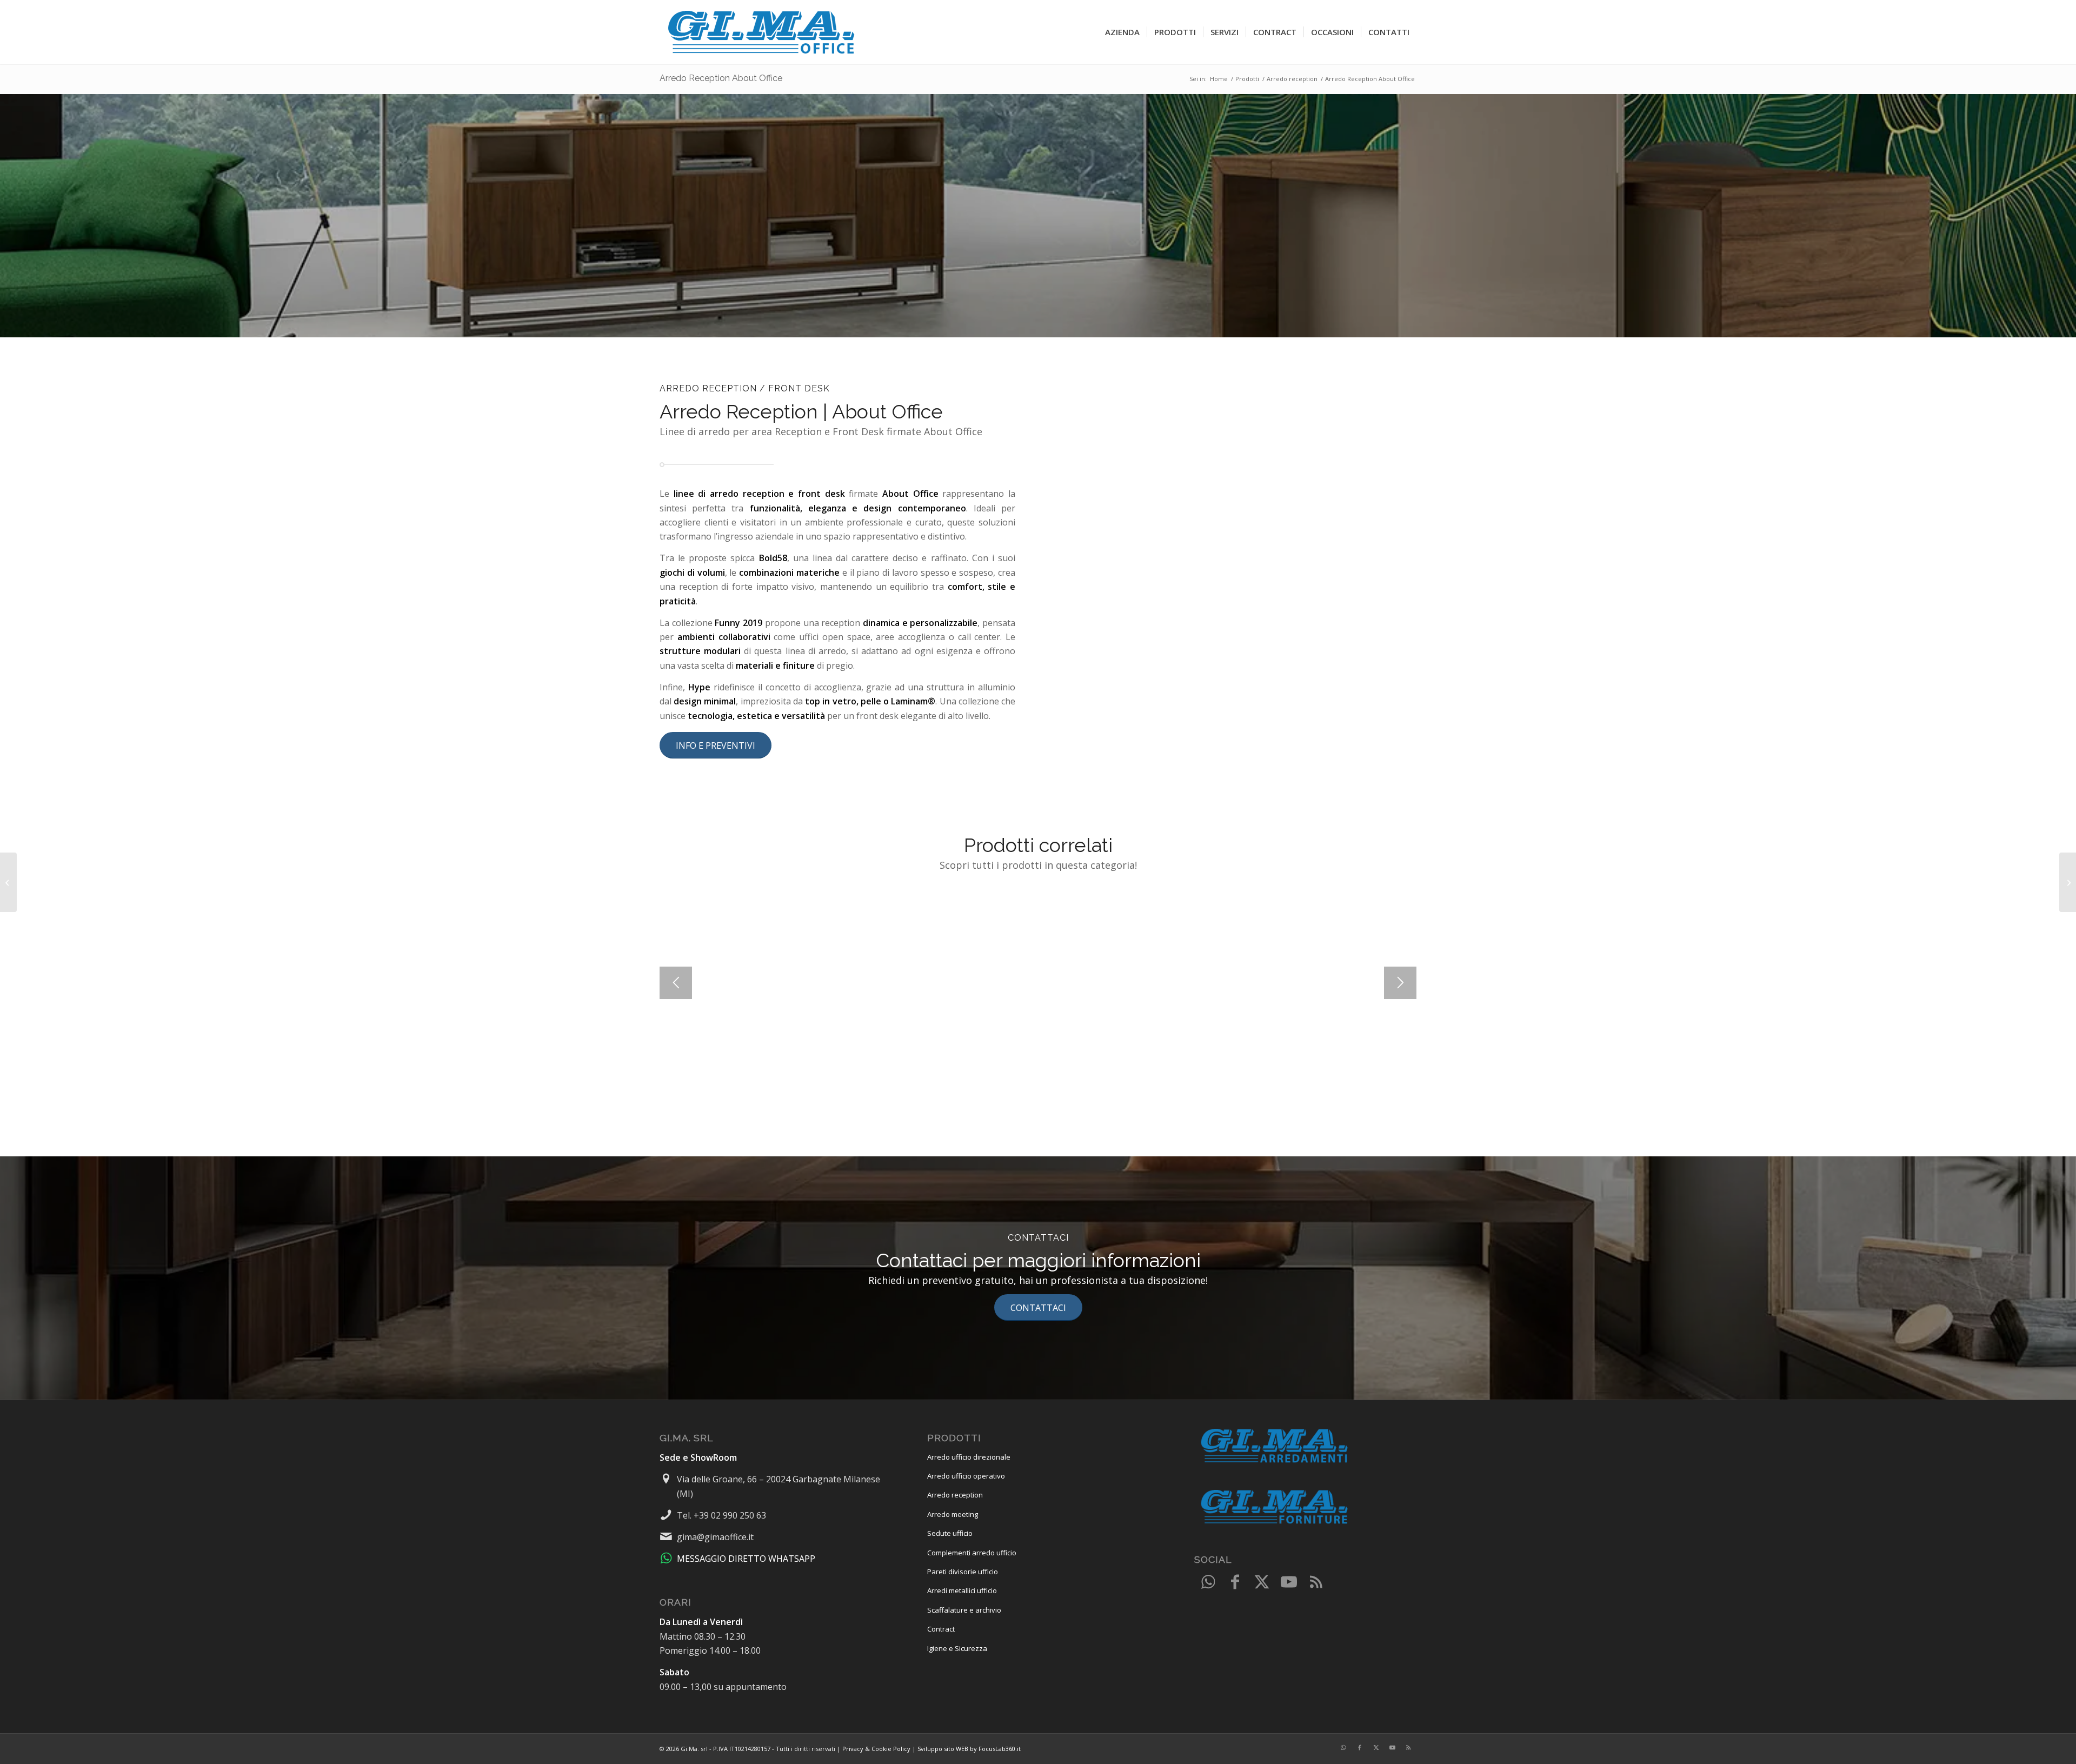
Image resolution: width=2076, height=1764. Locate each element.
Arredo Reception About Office (721, 78)
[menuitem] (1122, 32)
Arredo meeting (953, 1514)
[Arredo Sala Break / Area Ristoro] (8, 882)
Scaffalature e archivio (964, 1610)
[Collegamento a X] (1262, 1582)
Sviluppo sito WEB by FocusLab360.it (969, 1749)
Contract (941, 1629)
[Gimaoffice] (762, 32)
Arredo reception (955, 1495)
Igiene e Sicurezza (957, 1648)
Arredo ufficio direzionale (969, 1457)
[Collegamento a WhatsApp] (1208, 1582)
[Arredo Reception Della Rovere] (2068, 882)
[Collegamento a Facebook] (1235, 1582)
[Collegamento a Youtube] (1289, 1582)
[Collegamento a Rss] (1316, 1582)
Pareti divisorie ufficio (963, 1572)
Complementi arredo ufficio (972, 1553)
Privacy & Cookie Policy (876, 1749)
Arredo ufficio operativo (966, 1476)
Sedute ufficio (950, 1533)
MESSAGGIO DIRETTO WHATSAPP (746, 1559)
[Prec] (676, 983)
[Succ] (1400, 983)
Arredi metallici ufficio (962, 1590)
